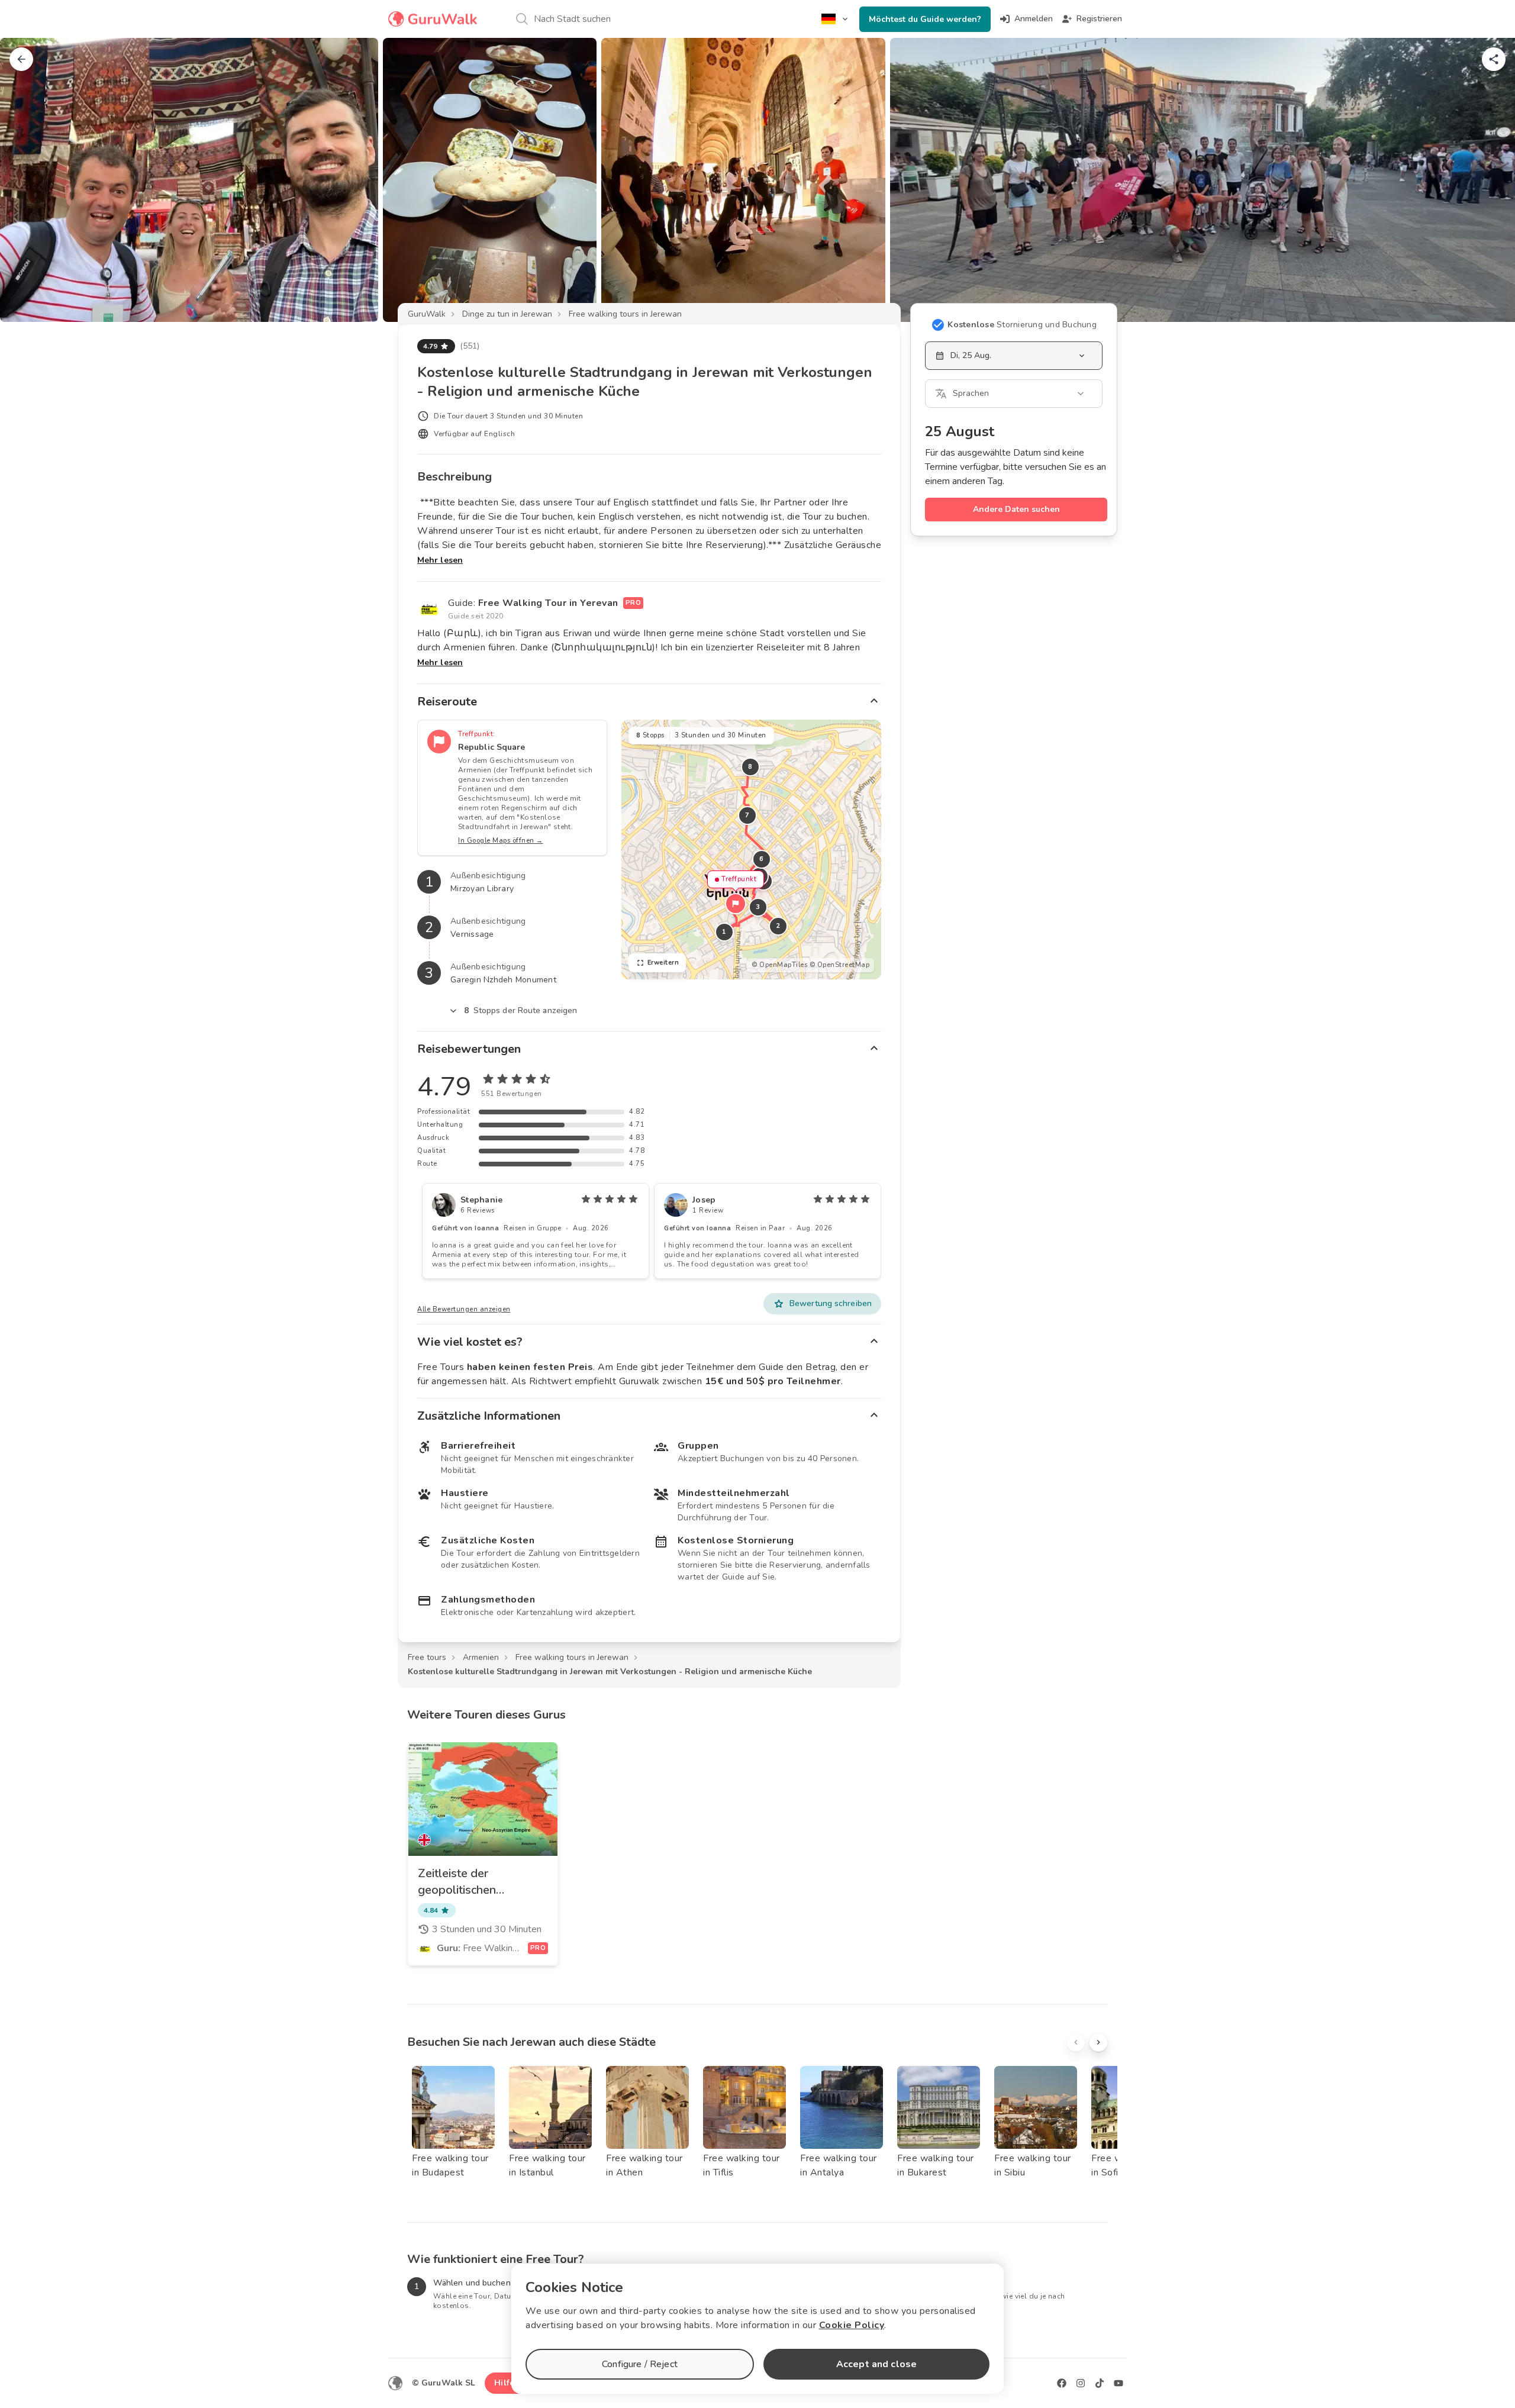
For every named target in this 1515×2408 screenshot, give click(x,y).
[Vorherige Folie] (28, 180)
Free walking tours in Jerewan (625, 314)
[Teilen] (1494, 59)
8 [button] (750, 767)
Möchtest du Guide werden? (925, 19)
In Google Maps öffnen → (501, 841)
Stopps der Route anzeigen (521, 1010)
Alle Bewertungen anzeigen (464, 1309)
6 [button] (762, 859)
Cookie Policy (852, 2325)
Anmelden (1034, 19)
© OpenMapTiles (779, 965)
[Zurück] (21, 59)
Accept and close (876, 2364)
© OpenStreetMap (840, 965)
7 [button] (747, 815)
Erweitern (663, 963)
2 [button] (778, 926)
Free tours (427, 1657)
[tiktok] (1100, 2383)
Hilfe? (506, 2383)
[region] (751, 850)
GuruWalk (427, 314)
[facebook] (1062, 2383)
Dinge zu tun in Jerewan (507, 314)
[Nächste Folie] (1487, 180)
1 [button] (724, 932)
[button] (736, 904)
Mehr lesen (440, 560)
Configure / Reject (640, 2364)
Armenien (481, 1657)
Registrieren (1099, 19)
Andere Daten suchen (1016, 509)
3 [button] (758, 907)
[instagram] (1081, 2383)
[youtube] (1118, 2383)
